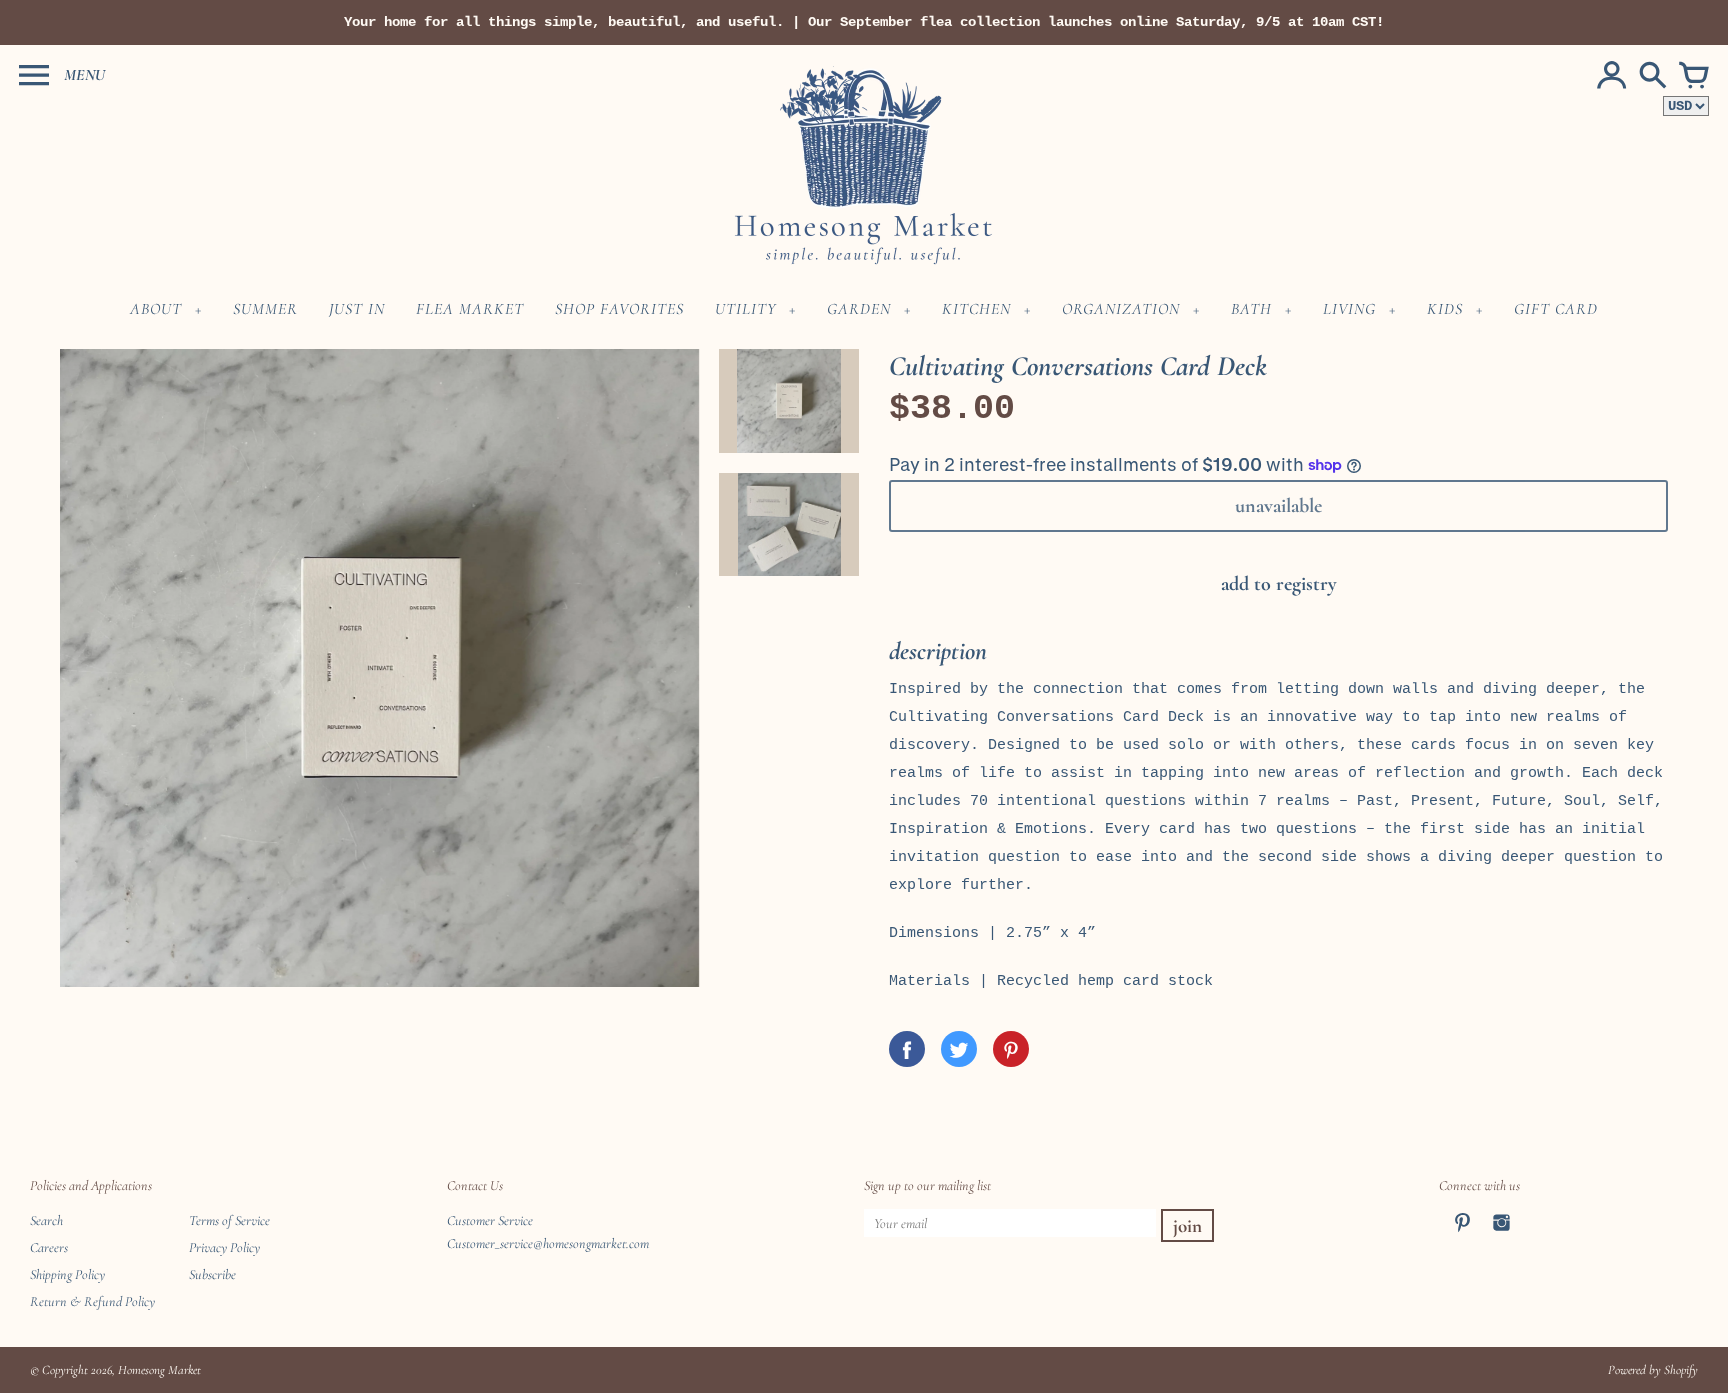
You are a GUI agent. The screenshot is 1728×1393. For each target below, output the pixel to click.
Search (46, 1220)
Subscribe (212, 1274)
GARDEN (859, 309)
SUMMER (265, 309)
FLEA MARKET (470, 309)
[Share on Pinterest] (1011, 1049)
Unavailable (1278, 506)
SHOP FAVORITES (619, 309)
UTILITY (745, 309)
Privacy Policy (224, 1247)
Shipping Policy (67, 1274)
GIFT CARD (1556, 309)
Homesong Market (159, 1370)
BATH (1251, 309)
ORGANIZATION (1121, 309)
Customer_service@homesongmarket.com (548, 1243)
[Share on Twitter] (959, 1049)
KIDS (1445, 309)
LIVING (1349, 309)
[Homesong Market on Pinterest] (1462, 1235)
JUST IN (357, 309)
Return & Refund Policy (92, 1301)
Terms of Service (229, 1220)
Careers (49, 1247)
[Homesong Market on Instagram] (1501, 1235)
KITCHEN (976, 309)
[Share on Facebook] (907, 1049)
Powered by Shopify (1653, 1370)
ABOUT (156, 309)
